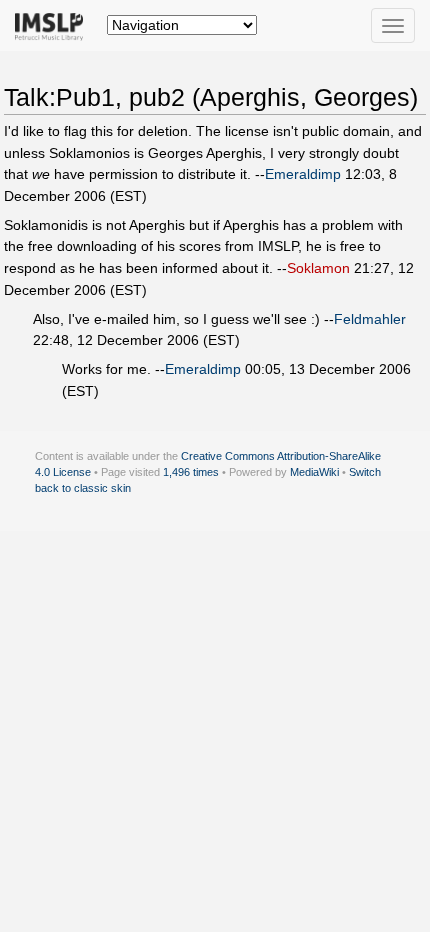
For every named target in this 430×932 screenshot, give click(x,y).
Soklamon (318, 268)
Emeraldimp (303, 174)
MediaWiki (314, 472)
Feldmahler (370, 319)
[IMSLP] (53, 25)
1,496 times (191, 472)
